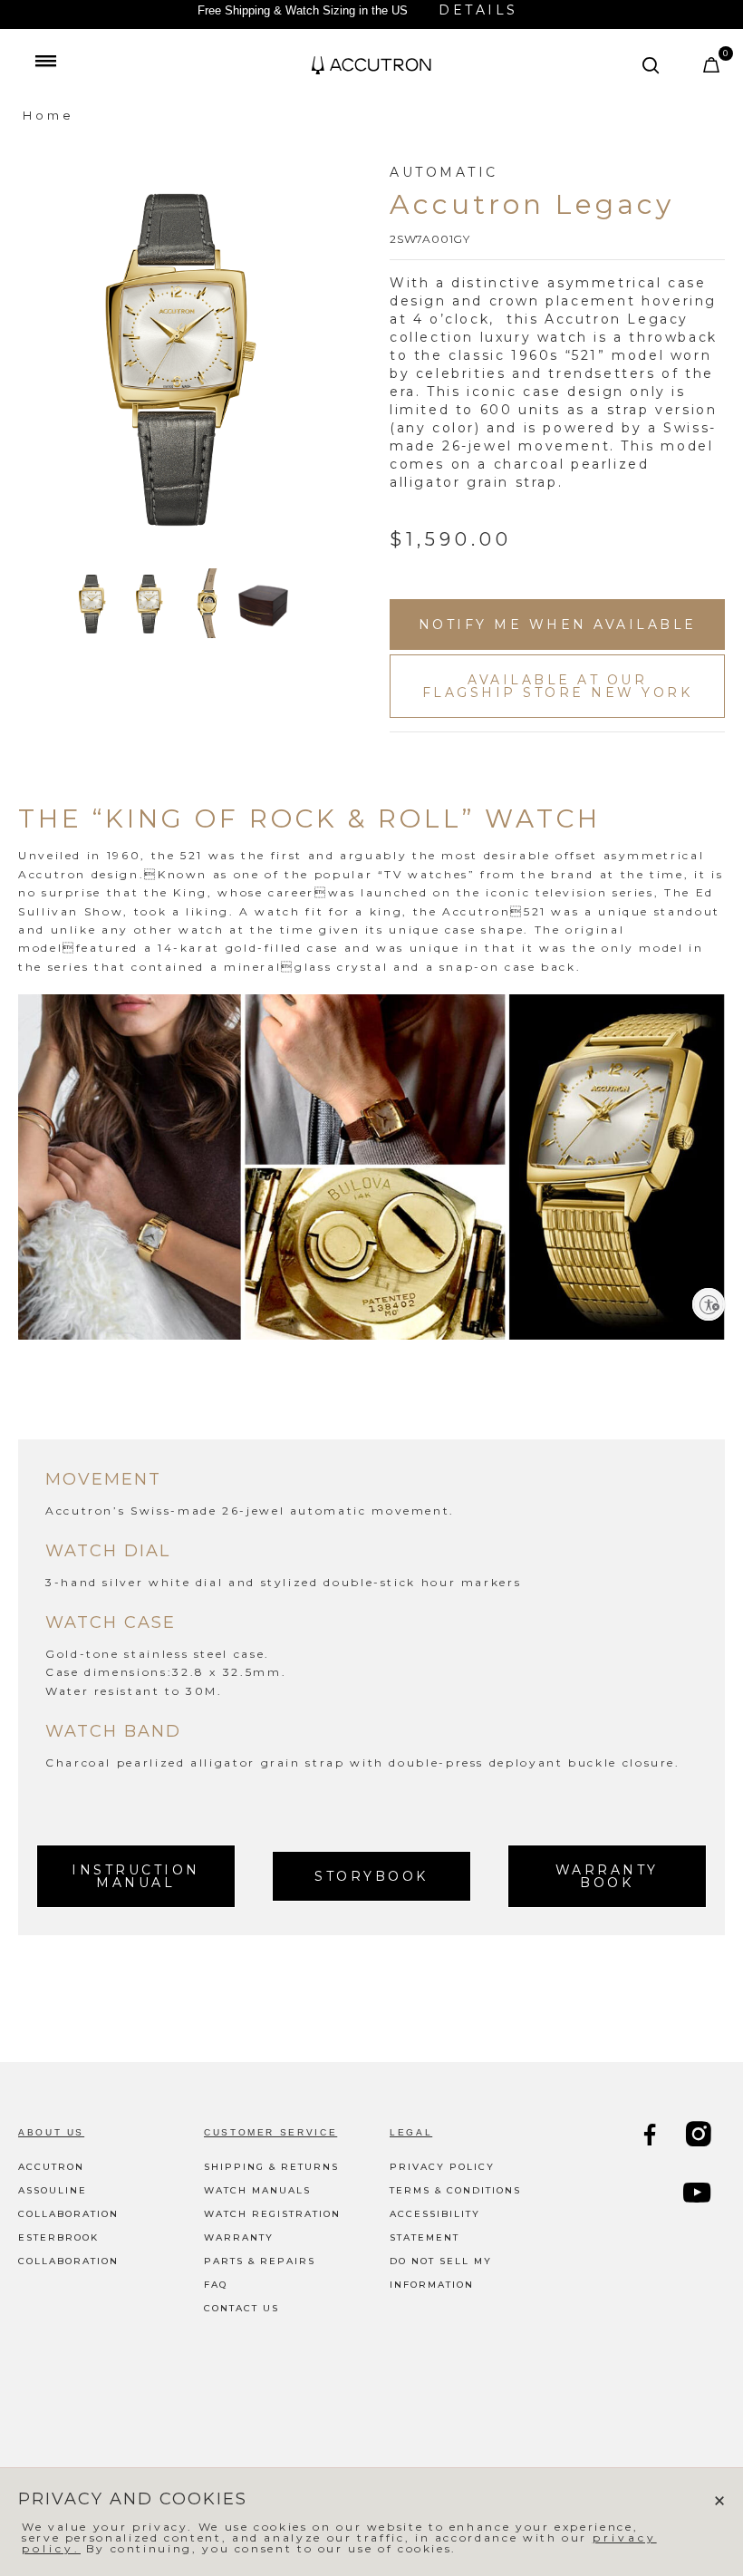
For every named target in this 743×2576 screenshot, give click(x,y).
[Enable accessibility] (709, 1304)
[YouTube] (699, 2195)
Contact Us (241, 2308)
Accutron (51, 2167)
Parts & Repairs (260, 2261)
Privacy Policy (442, 2167)
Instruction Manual (136, 1876)
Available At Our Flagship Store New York (558, 686)
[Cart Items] (713, 69)
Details (478, 10)
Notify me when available (558, 625)
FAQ (216, 2285)
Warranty (239, 2237)
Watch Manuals (257, 2190)
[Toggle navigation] (45, 61)
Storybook (371, 1876)
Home (48, 115)
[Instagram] (700, 2137)
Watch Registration (272, 2214)
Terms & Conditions (455, 2190)
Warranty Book (607, 1876)
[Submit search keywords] (651, 65)
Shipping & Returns (271, 2167)
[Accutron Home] (371, 65)
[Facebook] (651, 2137)
